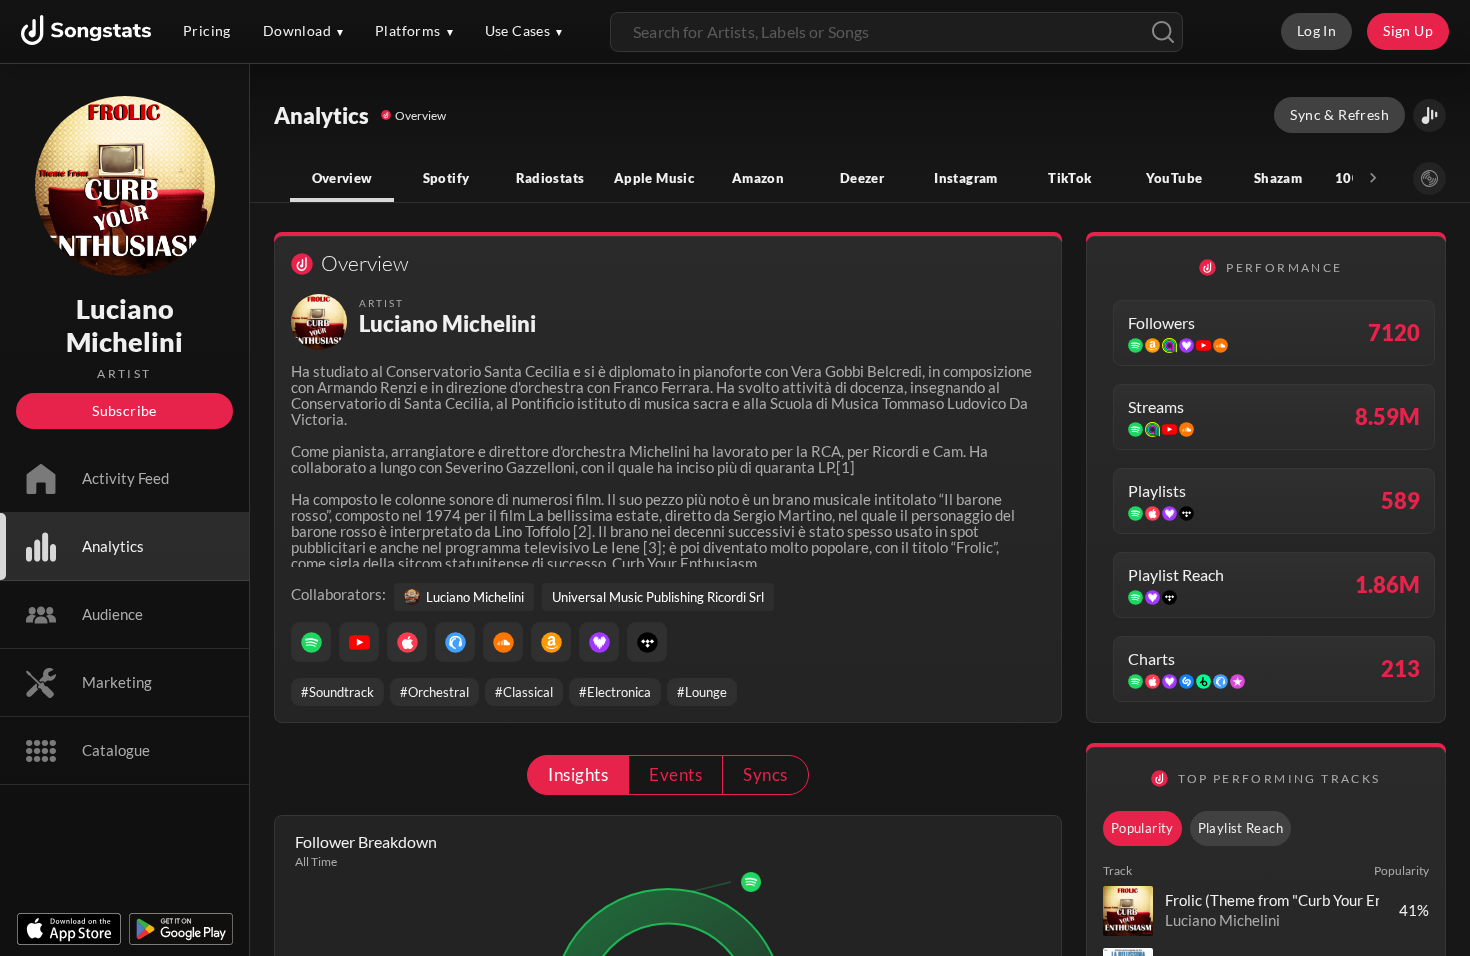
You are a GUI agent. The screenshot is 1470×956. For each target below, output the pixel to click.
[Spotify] (311, 642)
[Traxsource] (455, 642)
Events (675, 774)
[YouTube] (359, 642)
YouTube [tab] (1174, 178)
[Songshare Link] (1429, 115)
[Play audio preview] (1128, 911)
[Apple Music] (407, 642)
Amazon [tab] (758, 178)
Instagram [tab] (965, 178)
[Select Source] (1429, 178)
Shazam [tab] (1278, 178)
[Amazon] (551, 642)
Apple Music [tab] (654, 178)
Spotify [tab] (446, 178)
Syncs (765, 774)
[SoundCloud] (503, 642)
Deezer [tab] (862, 178)
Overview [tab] (342, 178)
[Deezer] (599, 642)
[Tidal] (647, 642)
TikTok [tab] (1069, 178)
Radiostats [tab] (550, 178)
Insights (578, 774)
